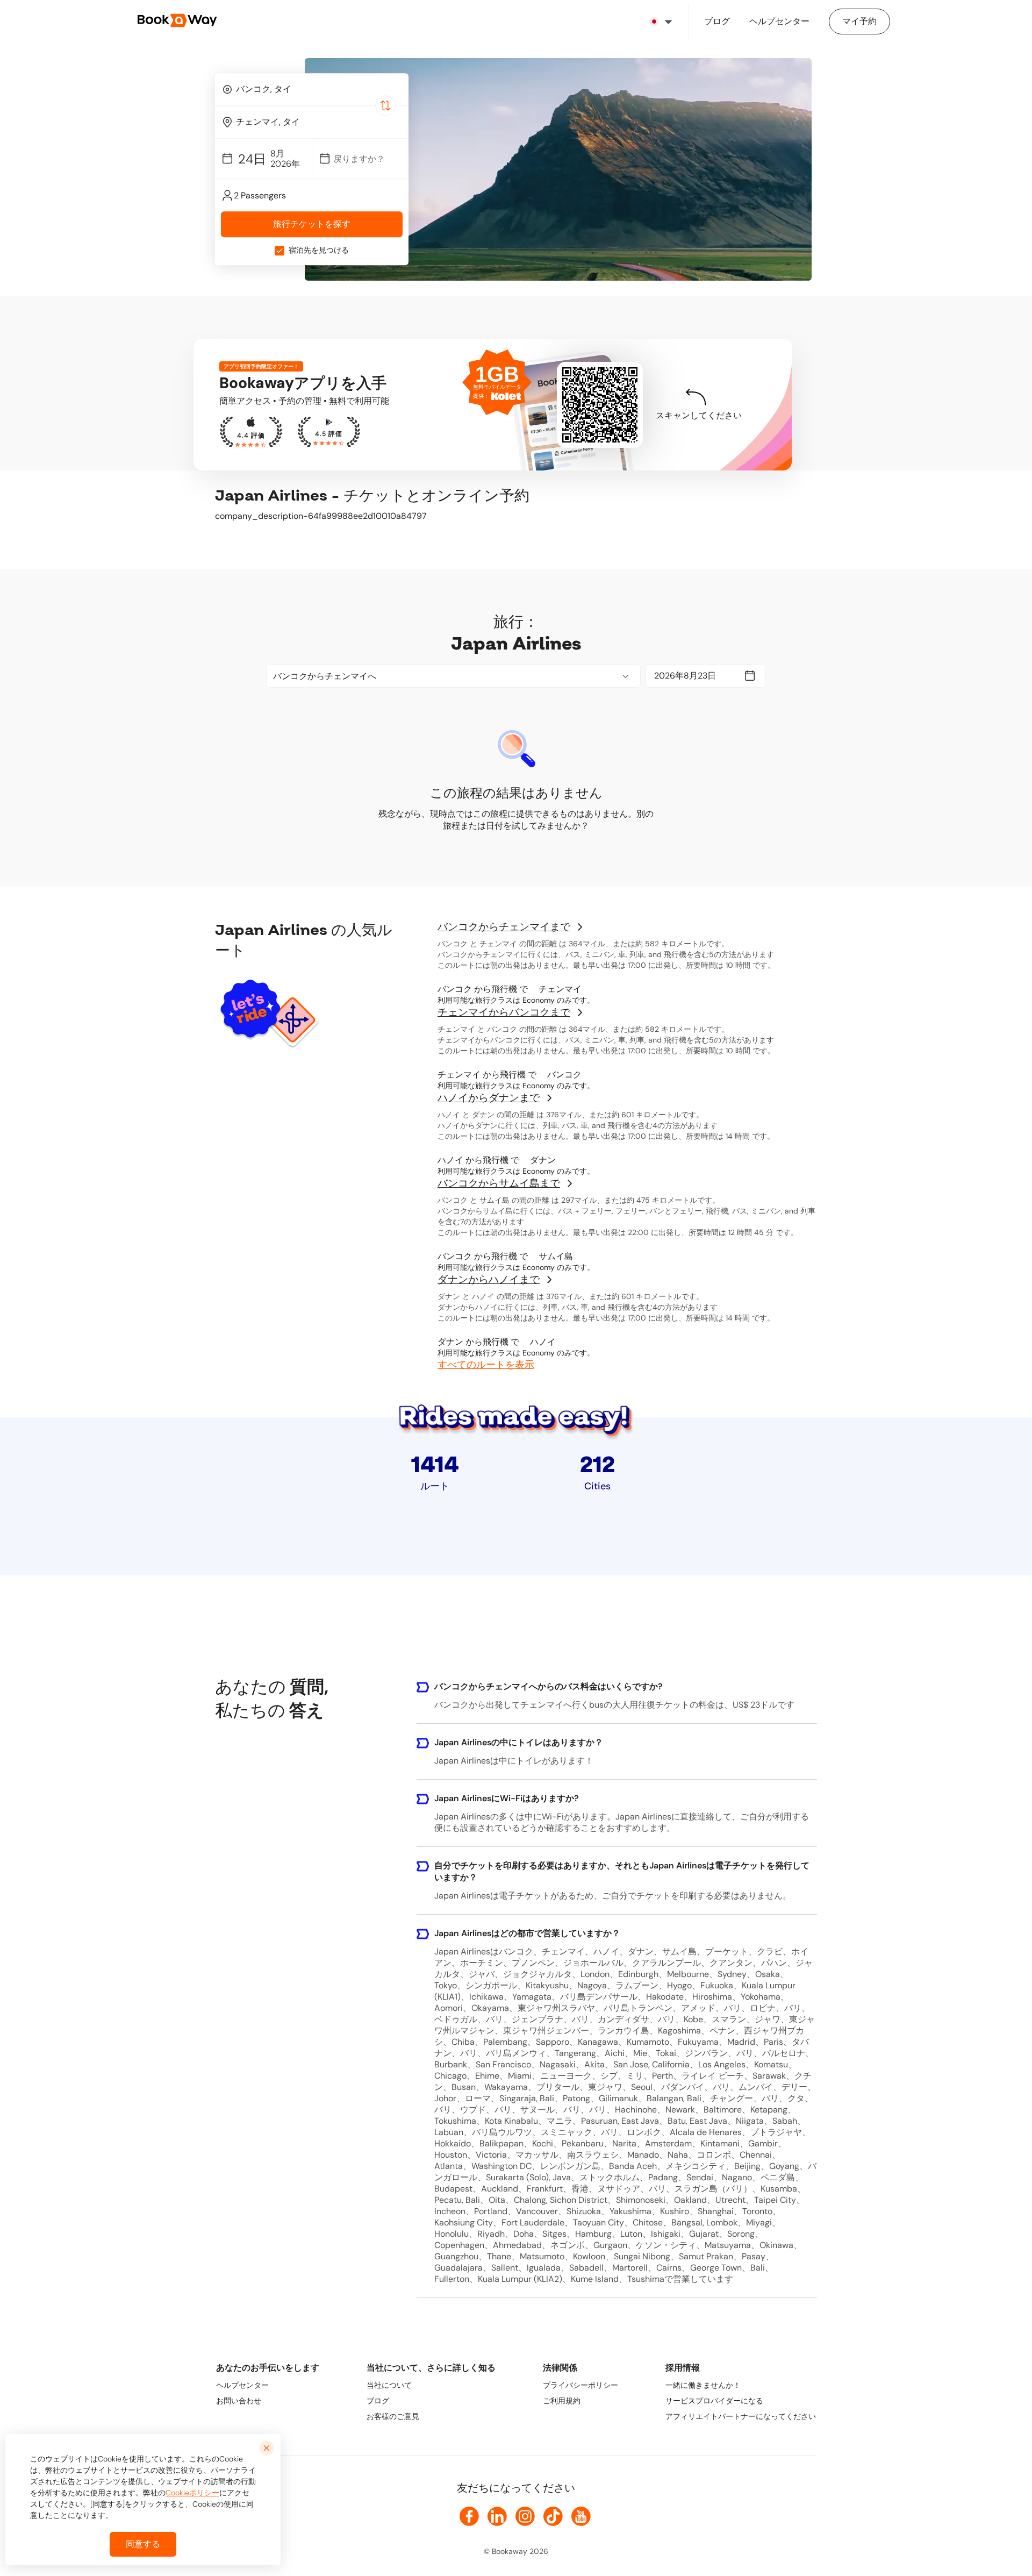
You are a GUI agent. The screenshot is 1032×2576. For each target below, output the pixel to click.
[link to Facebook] (469, 2516)
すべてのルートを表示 (486, 1365)
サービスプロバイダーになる (714, 2401)
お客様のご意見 (393, 2416)
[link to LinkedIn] (497, 2516)
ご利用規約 (562, 2401)
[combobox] (312, 89)
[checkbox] (279, 251)
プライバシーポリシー (580, 2385)
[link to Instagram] (525, 2516)
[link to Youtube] (581, 2516)
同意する (143, 2544)
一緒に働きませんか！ (703, 2385)
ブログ (378, 2401)
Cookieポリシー (192, 2493)
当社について (389, 2385)
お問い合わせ (239, 2401)
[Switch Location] (385, 105)
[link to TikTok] (553, 2516)
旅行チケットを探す (312, 224)
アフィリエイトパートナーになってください (741, 2416)
